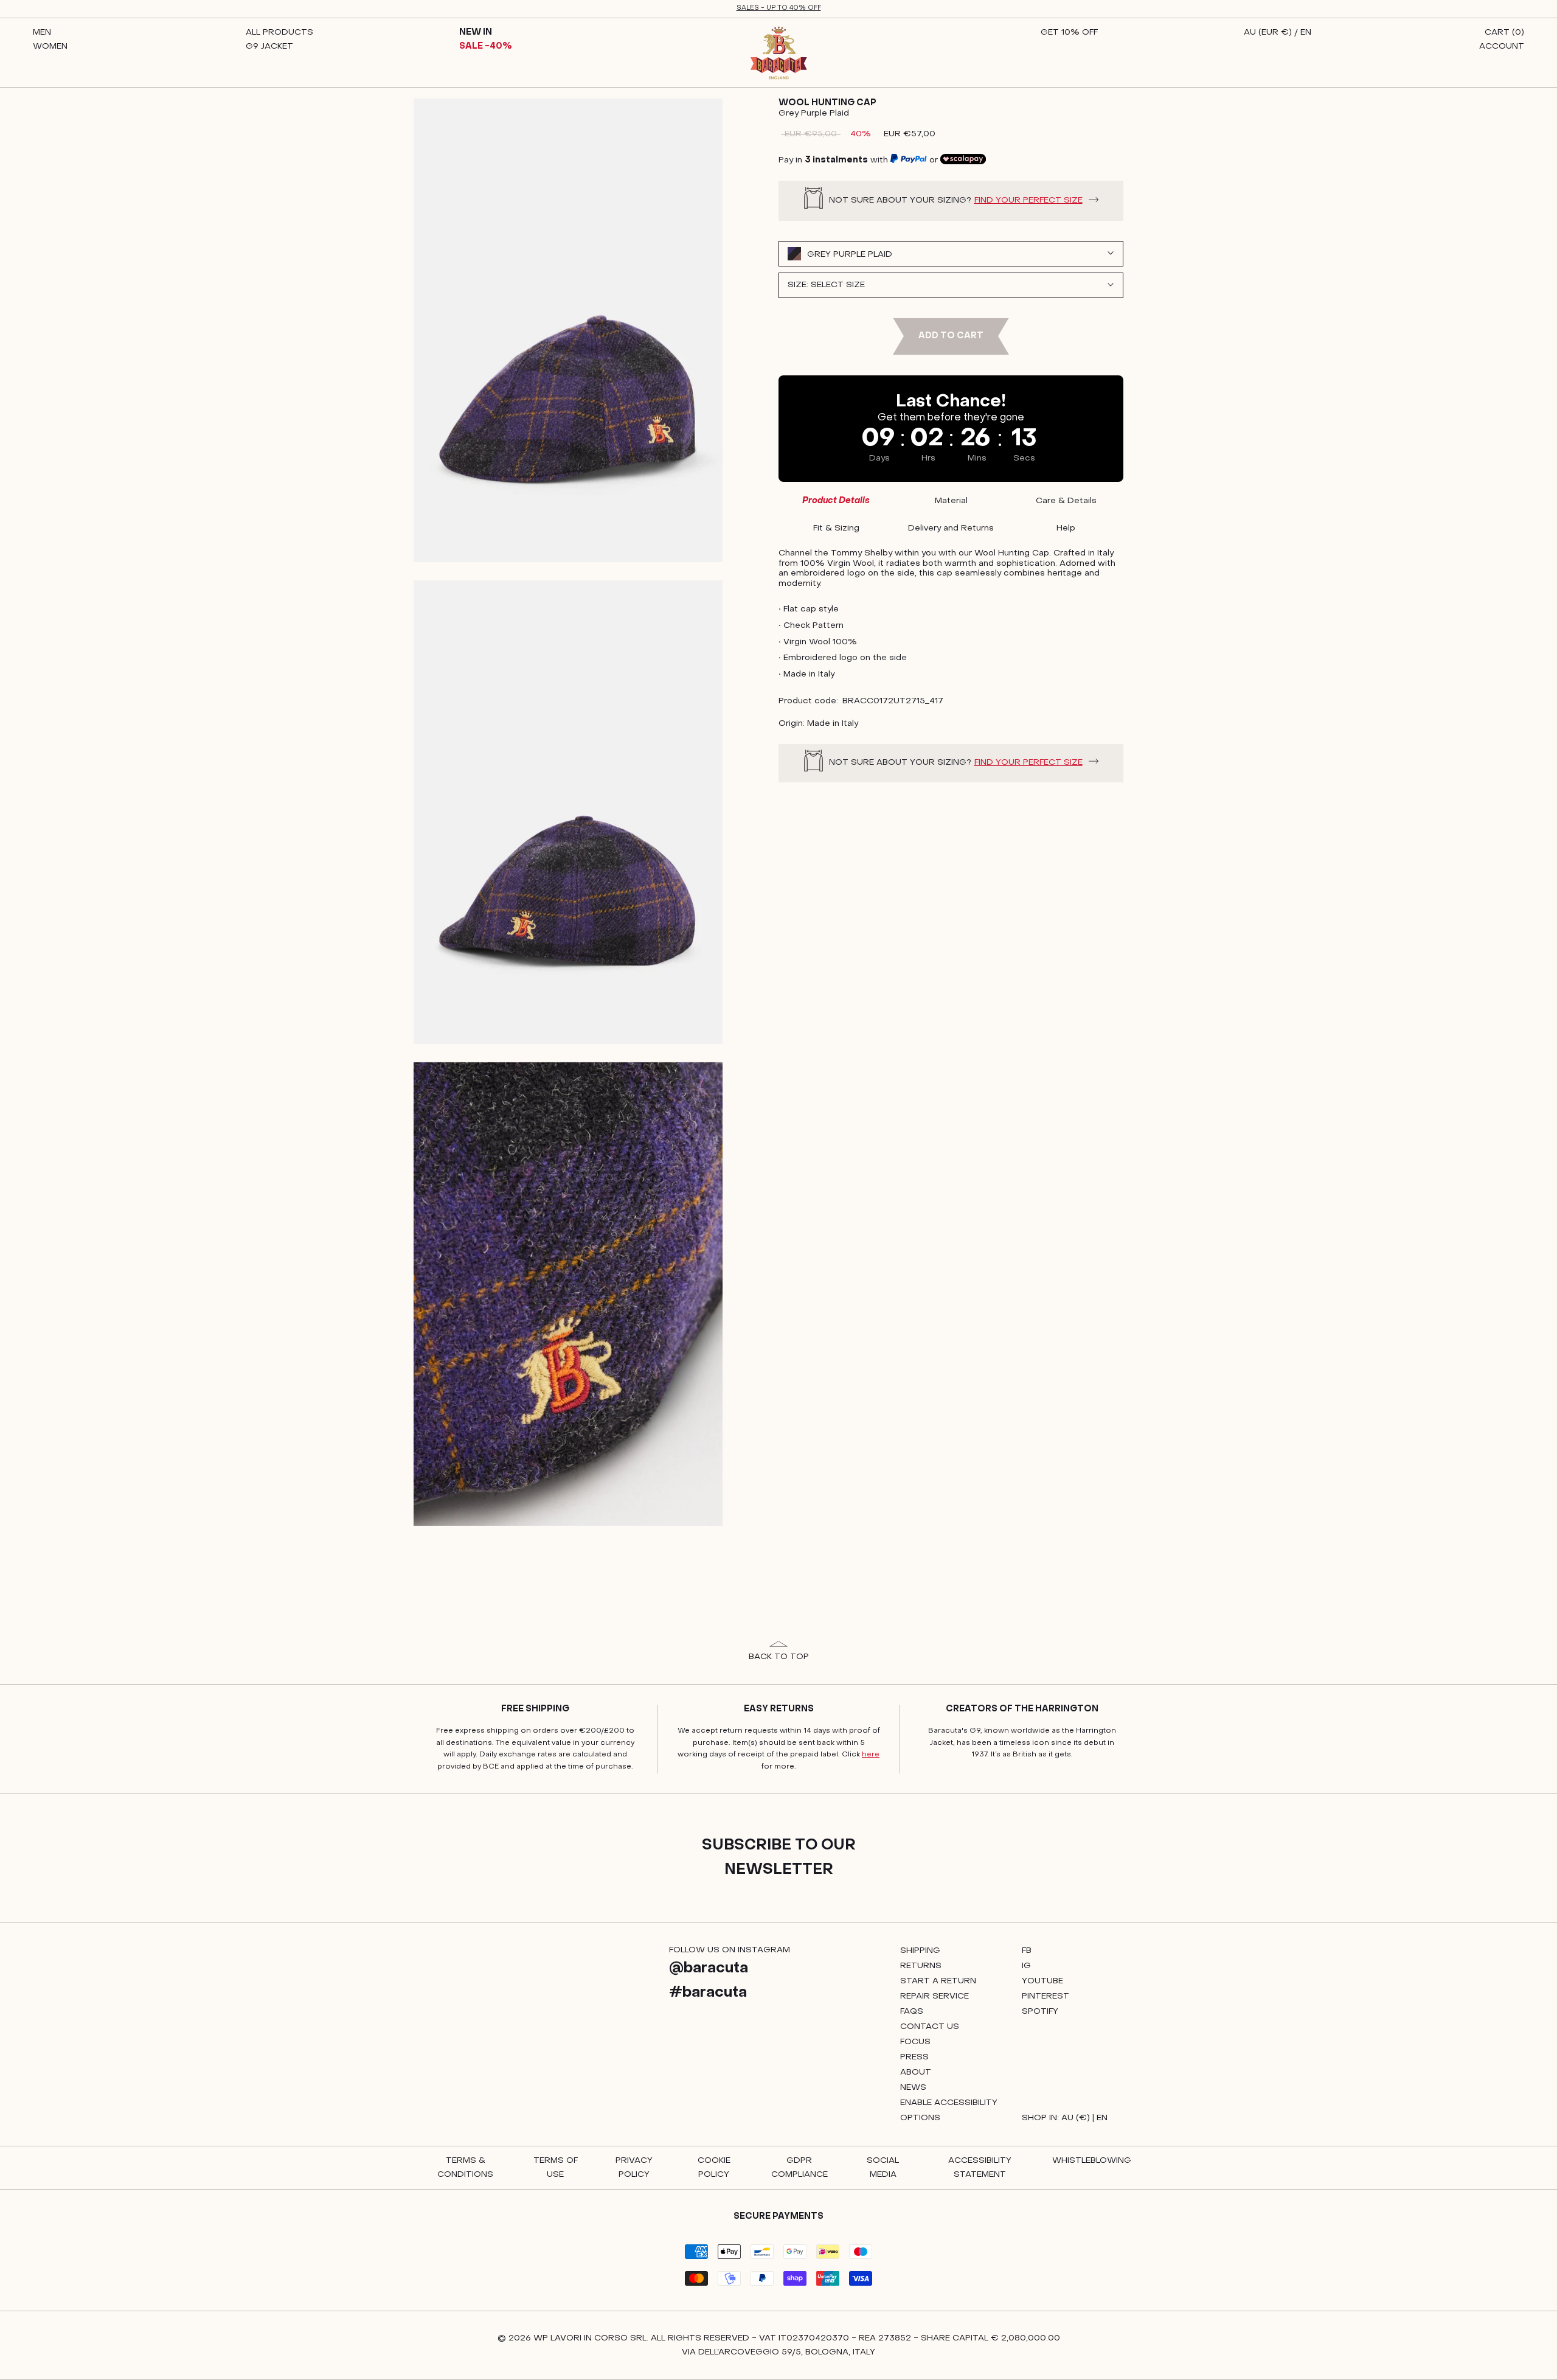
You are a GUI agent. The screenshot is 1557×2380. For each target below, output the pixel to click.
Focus (915, 2042)
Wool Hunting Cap (827, 103)
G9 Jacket (269, 47)
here (871, 1755)
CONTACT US (930, 2027)
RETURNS (921, 1966)
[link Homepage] (779, 53)
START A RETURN (938, 1981)
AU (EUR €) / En (1278, 33)
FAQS (912, 2012)
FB (1027, 1951)
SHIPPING (920, 1951)
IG (1026, 1966)
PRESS (914, 2057)
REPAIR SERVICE (935, 1996)
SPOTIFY (1040, 2012)
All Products (279, 33)
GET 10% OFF (1069, 33)
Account (1502, 47)
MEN (42, 33)
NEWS (913, 2088)
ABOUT (916, 2072)
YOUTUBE (1042, 1981)
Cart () (1504, 33)
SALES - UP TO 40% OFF (779, 8)
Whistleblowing (1092, 2161)
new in (476, 33)
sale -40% (486, 47)
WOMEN (50, 47)
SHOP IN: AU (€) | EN (1065, 2118)
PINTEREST (1046, 1996)
